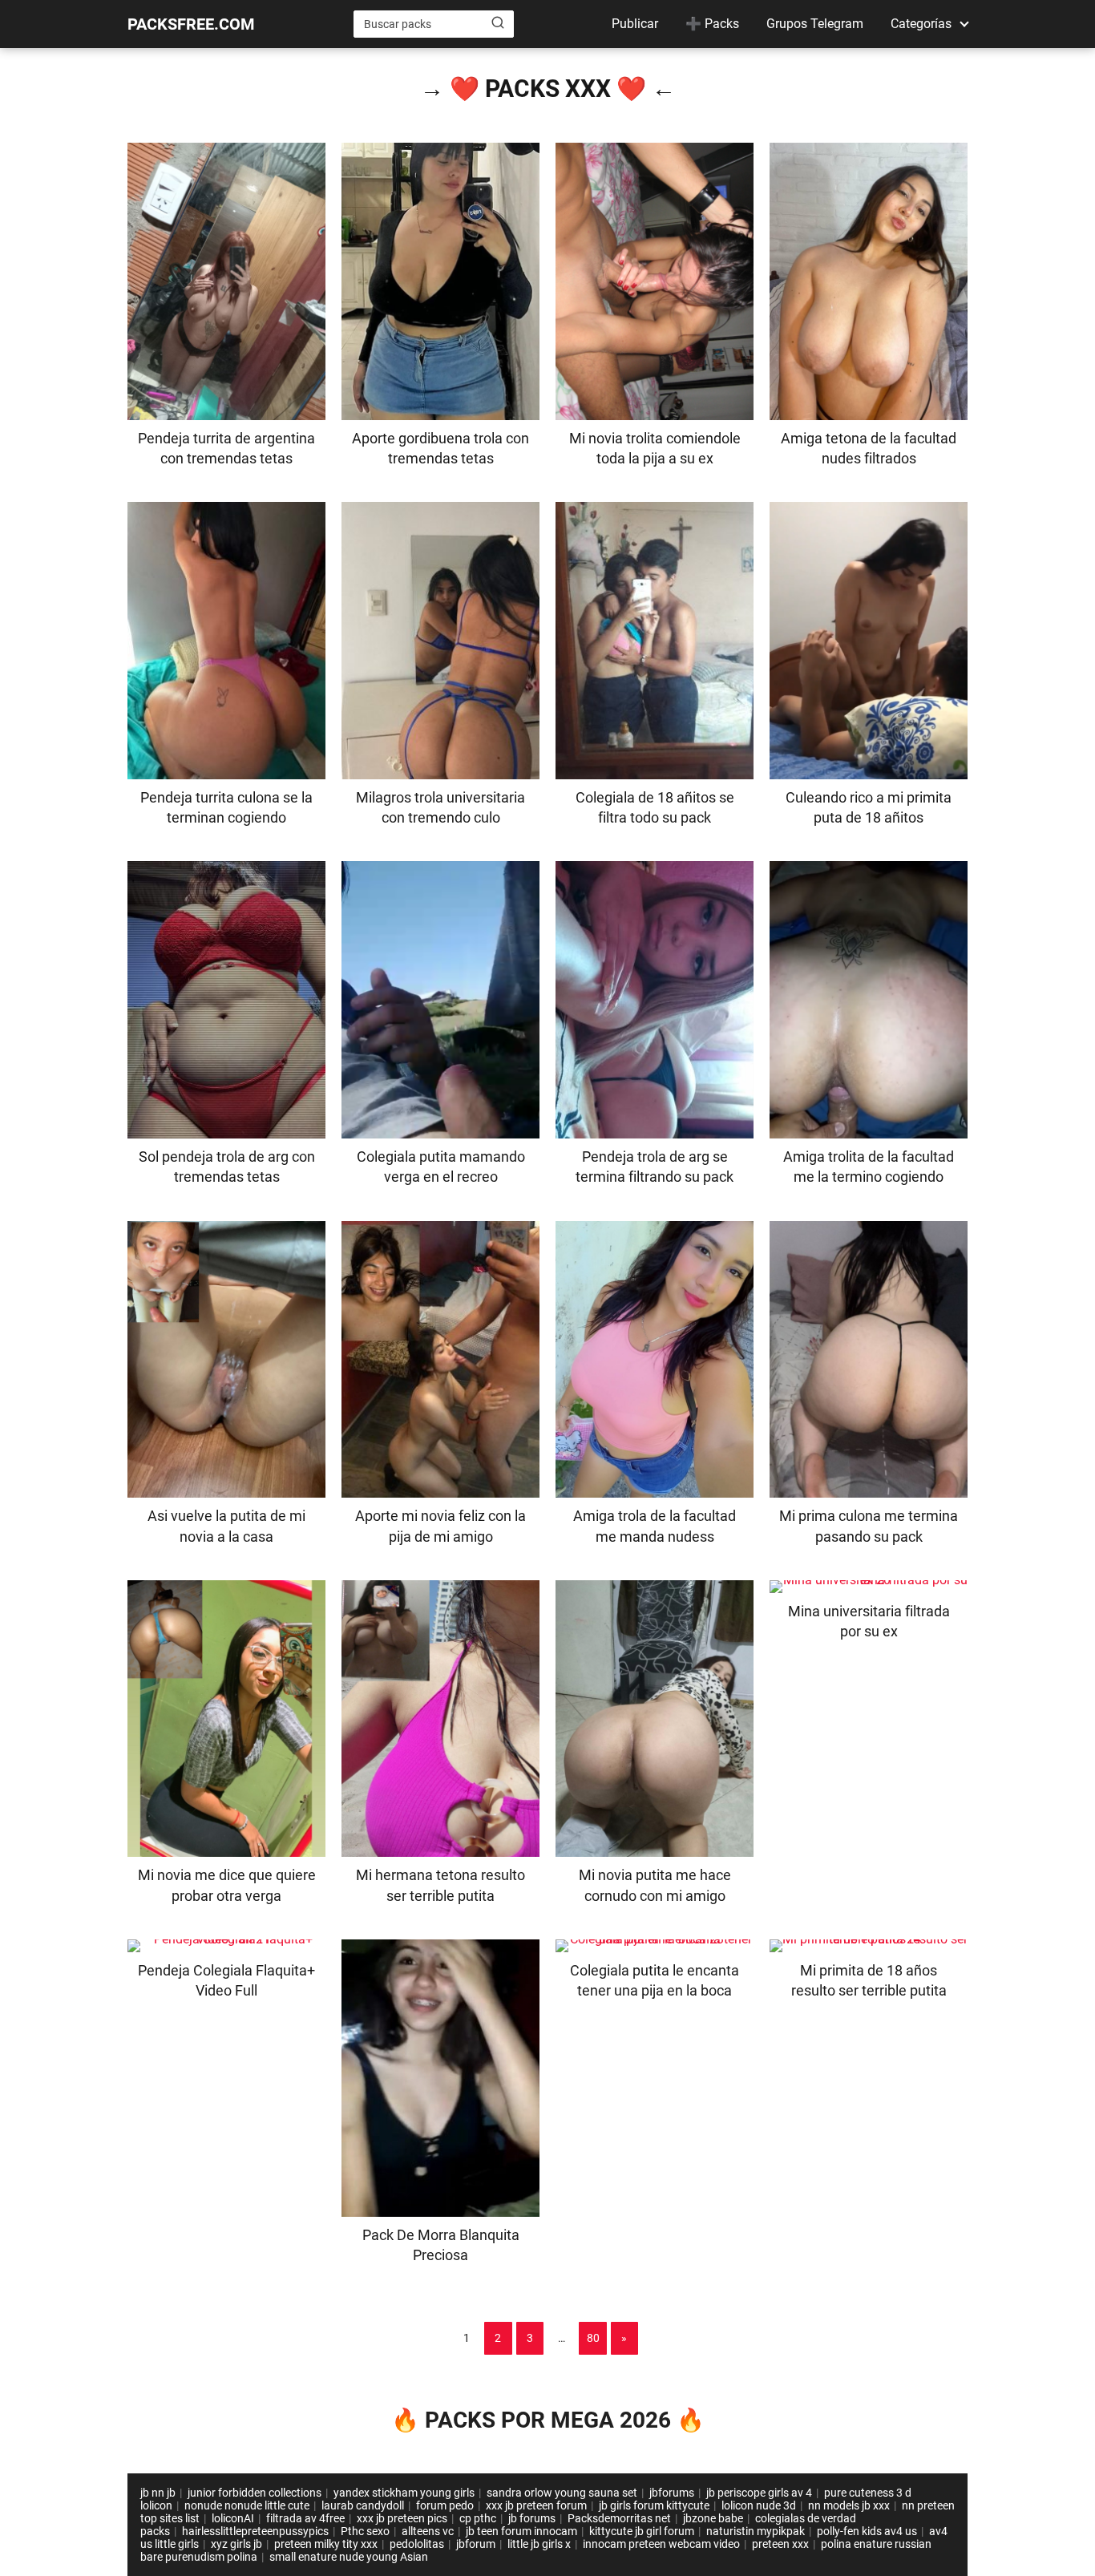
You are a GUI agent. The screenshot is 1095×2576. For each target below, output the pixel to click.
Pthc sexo (365, 2531)
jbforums (672, 2493)
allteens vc (428, 2531)
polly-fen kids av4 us (867, 2531)
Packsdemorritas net (619, 2518)
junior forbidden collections (255, 2493)
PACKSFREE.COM (191, 24)
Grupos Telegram (815, 24)
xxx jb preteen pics (402, 2518)
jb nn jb (158, 2493)
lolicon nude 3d (759, 2505)
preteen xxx (780, 2544)
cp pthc (478, 2518)
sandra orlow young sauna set (562, 2493)
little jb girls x (539, 2544)
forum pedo (445, 2505)
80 (593, 2338)
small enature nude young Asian (349, 2557)
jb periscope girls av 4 (759, 2493)
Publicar (635, 24)
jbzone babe (713, 2518)
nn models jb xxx (849, 2505)
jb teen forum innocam (521, 2531)
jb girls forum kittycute (654, 2505)
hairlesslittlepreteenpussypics (255, 2531)
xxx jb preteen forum (536, 2505)
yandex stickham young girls (404, 2493)
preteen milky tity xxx (326, 2544)
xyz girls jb (236, 2544)
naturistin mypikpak (756, 2531)
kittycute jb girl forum (642, 2531)
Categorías (921, 24)
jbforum (476, 2544)
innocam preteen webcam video (661, 2544)
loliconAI (233, 2518)
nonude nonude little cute (247, 2505)
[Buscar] (498, 23)
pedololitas (417, 2544)
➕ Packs (712, 24)
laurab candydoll (363, 2505)
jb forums (532, 2518)
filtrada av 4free (305, 2518)
